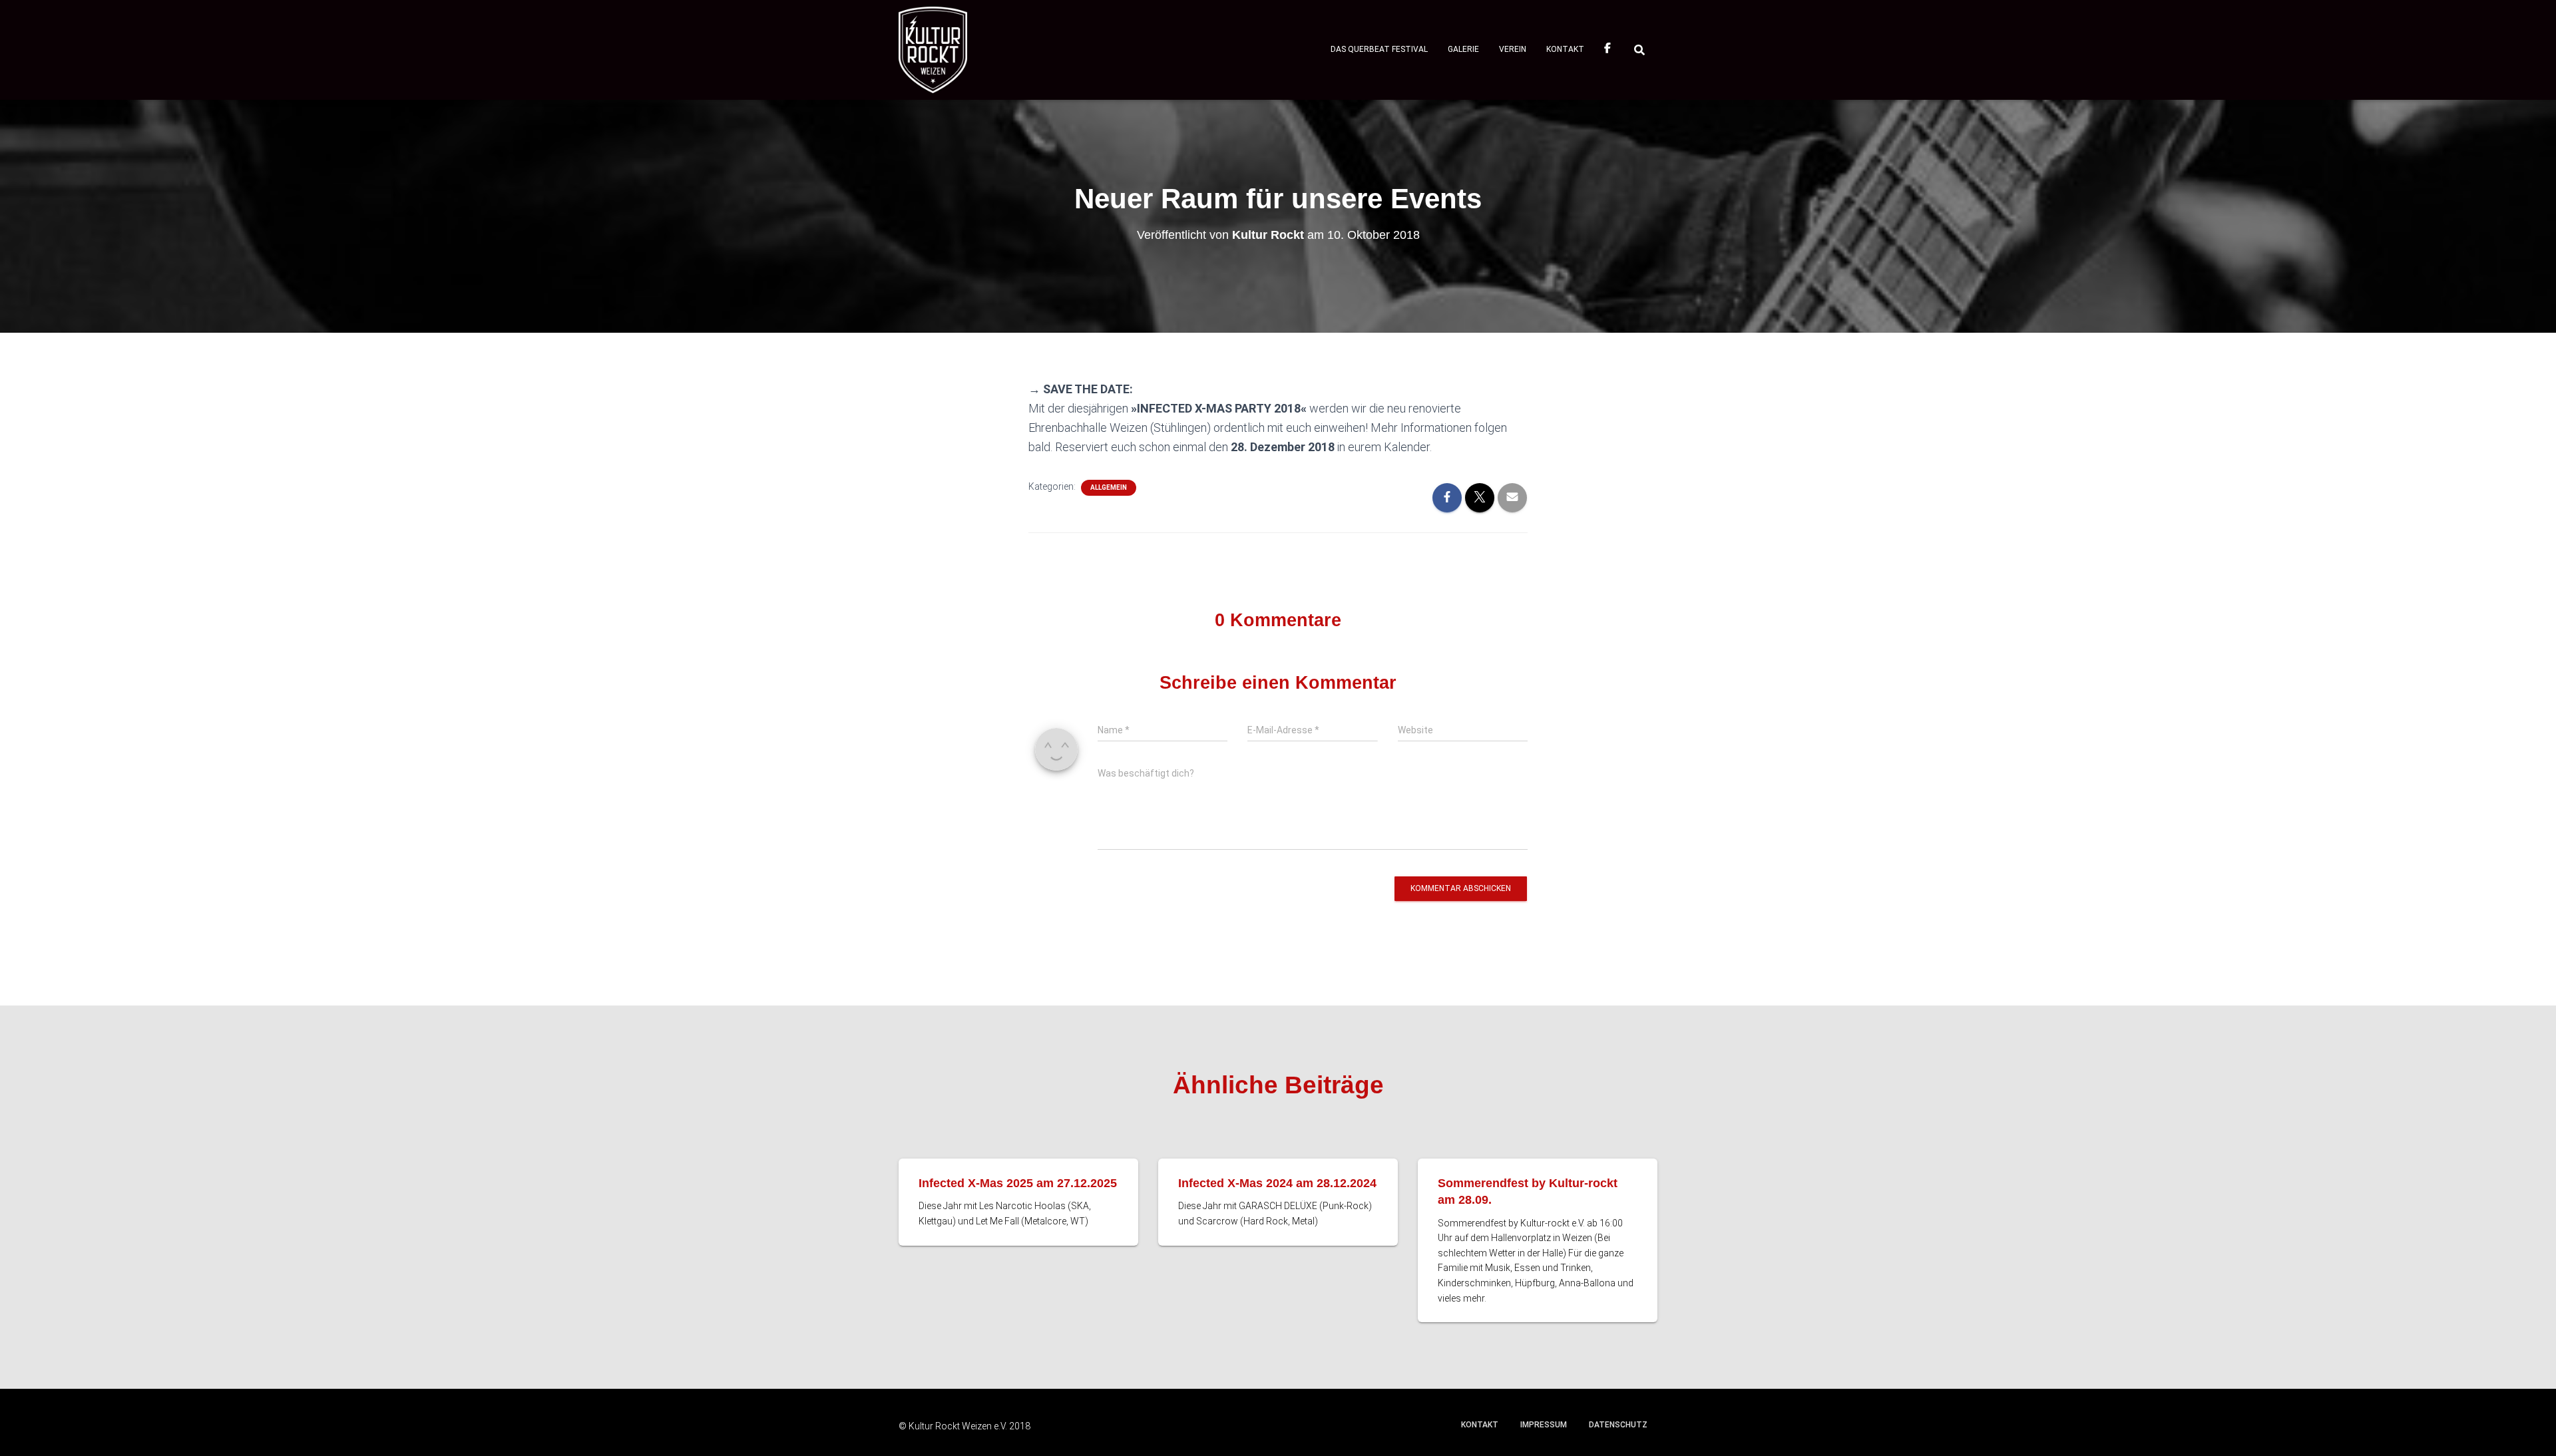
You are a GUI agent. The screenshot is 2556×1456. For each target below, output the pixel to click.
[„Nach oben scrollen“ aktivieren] (2530, 1429)
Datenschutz (1618, 1425)
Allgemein (1109, 487)
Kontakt (1565, 49)
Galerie (1463, 49)
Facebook (1607, 50)
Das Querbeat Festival (1379, 49)
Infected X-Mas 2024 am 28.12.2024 (1277, 1183)
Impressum (1544, 1425)
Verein (1513, 49)
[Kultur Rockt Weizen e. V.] (933, 50)
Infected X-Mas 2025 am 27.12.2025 (1018, 1183)
